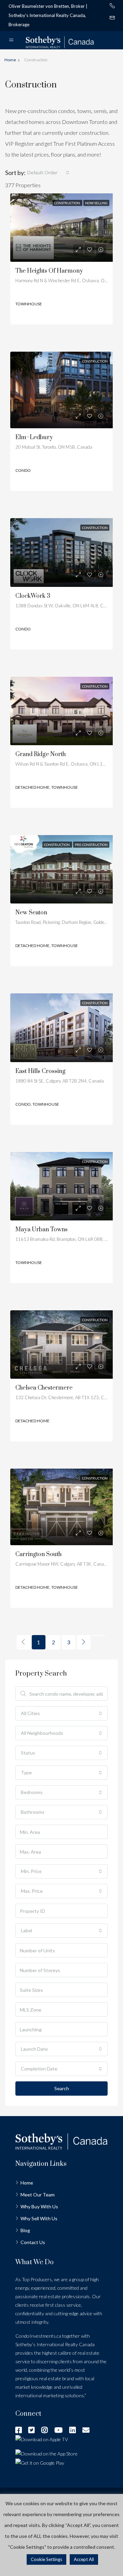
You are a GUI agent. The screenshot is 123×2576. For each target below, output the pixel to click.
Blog (25, 2230)
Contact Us (33, 2242)
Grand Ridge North (40, 754)
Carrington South (38, 1554)
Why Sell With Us (39, 2218)
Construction (67, 203)
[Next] (84, 1642)
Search (62, 2088)
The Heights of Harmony (49, 271)
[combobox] (48, 173)
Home (27, 2183)
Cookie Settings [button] (46, 2559)
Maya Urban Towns (42, 1230)
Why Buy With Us (39, 2206)
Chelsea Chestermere (44, 1388)
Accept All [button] (84, 2559)
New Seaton (31, 913)
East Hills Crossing (40, 1071)
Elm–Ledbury (34, 437)
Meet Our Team (38, 2195)
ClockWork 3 (33, 596)
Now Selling (96, 203)
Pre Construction (91, 845)
